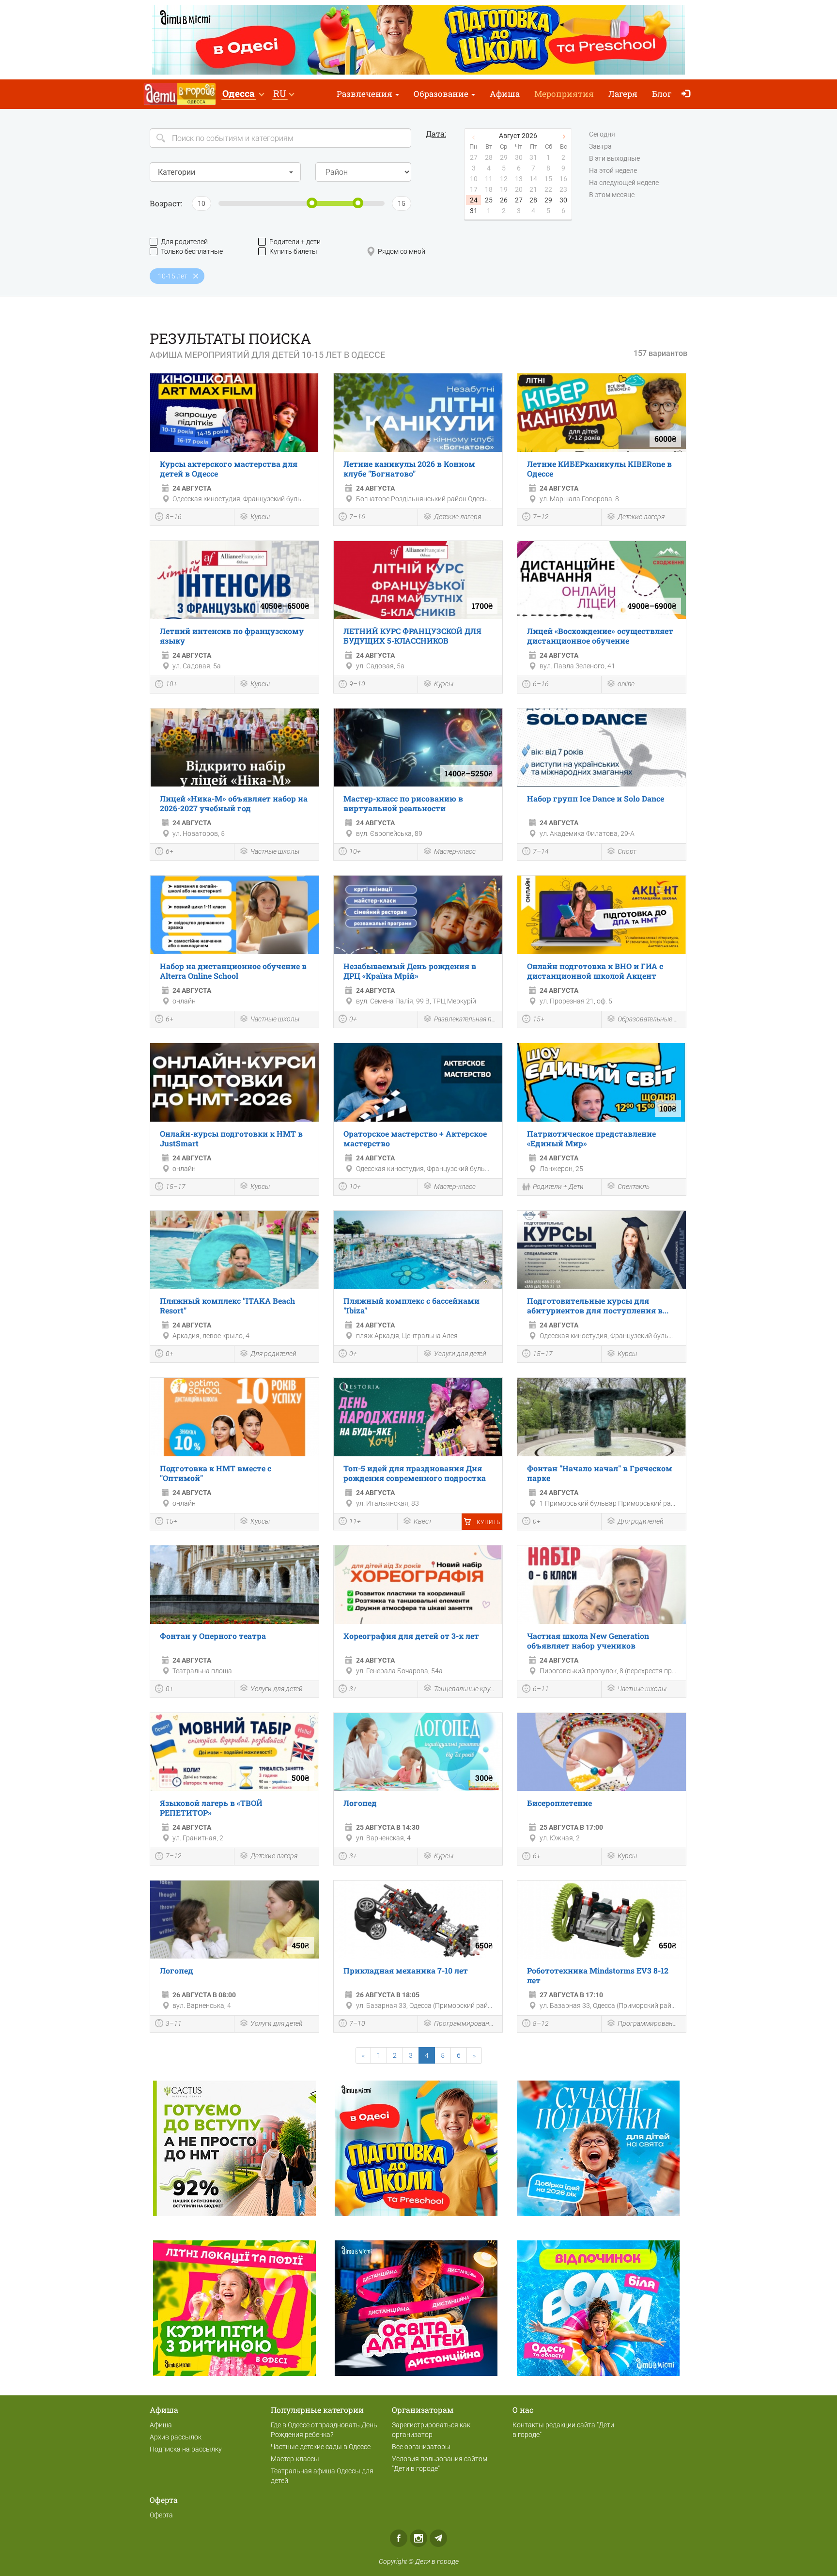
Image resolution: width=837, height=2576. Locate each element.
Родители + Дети (558, 1187)
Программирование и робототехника (466, 2023)
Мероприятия (564, 94)
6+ (170, 851)
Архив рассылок (176, 2437)
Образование (442, 94)
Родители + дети (295, 242)
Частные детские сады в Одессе (321, 2447)
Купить (488, 1522)
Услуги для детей (460, 1354)
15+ (539, 1019)
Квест (423, 1521)
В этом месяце (612, 195)
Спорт (627, 851)
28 (533, 200)
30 (563, 200)
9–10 (357, 684)
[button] (243, 94)
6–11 (541, 1689)
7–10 (357, 2023)
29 (548, 200)
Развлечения (365, 94)
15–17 (176, 1187)
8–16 (174, 517)
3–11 (174, 2023)
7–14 (541, 851)
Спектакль (634, 1187)
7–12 (541, 517)
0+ (353, 1019)
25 (489, 200)
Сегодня (602, 134)
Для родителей (184, 242)
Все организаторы (421, 2447)
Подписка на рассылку (186, 2449)
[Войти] (688, 94)
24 (474, 200)
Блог (662, 94)
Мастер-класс (455, 851)
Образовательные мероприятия (649, 1019)
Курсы (260, 517)
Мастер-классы (295, 2459)
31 (474, 211)
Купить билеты (293, 251)
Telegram (438, 2538)
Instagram (418, 2538)
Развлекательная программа (466, 1019)
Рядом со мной (402, 251)
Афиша (505, 94)
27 (519, 200)
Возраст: (166, 203)
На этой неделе (613, 170)
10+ (171, 684)
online (626, 684)
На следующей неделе (624, 183)
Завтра (600, 146)
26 (504, 200)
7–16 (357, 517)
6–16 (541, 684)
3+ (353, 1689)
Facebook (399, 2538)
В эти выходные (614, 158)
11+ (355, 1521)
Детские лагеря (457, 517)
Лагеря (623, 94)
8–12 (541, 2023)
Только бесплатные (192, 251)
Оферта (161, 2515)
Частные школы (275, 851)
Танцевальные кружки (466, 1689)
